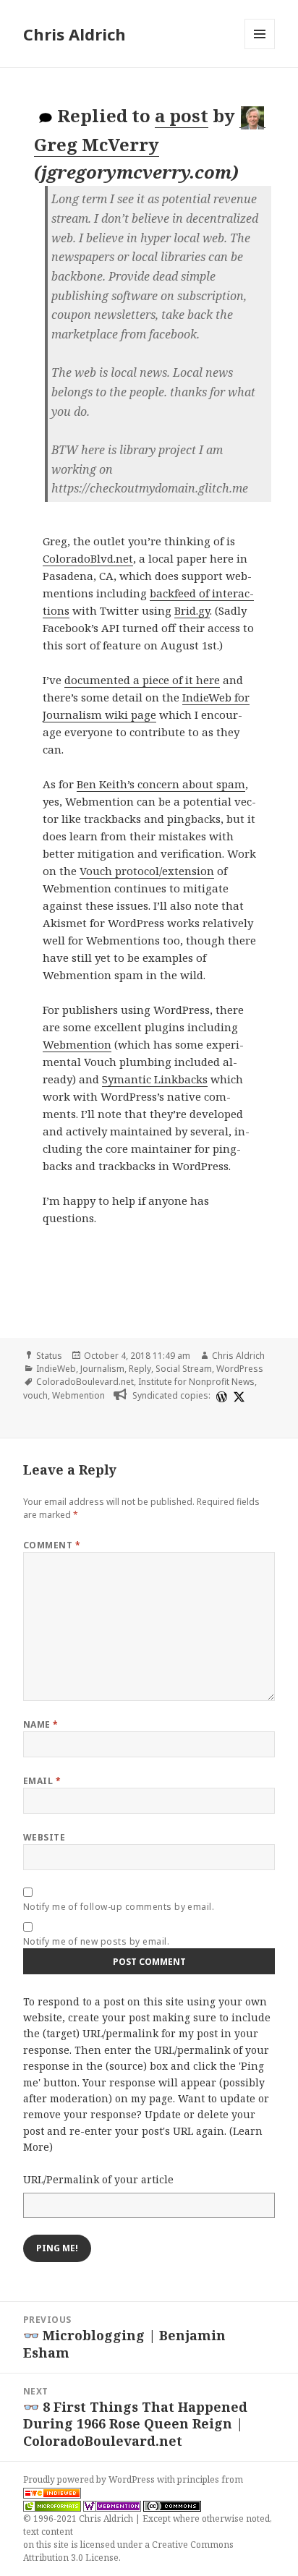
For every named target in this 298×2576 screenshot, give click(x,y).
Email (42, 1781)
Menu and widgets (260, 49)
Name (41, 1724)
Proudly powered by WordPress (90, 2479)
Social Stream (184, 1369)
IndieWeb (56, 1369)
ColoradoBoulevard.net (85, 1382)
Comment (52, 1545)
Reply (140, 1369)
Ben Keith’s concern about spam (161, 784)
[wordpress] (220, 1396)
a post (182, 115)
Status (49, 1356)
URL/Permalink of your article (98, 2179)
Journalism (102, 1369)
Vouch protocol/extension (147, 871)
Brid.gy (192, 610)
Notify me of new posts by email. (96, 1941)
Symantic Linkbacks (155, 1079)
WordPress (240, 1369)
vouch (35, 1395)
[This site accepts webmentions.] (112, 2506)
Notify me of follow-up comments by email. (119, 1907)
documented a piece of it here (142, 680)
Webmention (77, 1044)
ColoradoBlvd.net (88, 558)
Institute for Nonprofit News (196, 1382)
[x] (237, 1396)
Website (44, 1837)
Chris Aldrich (74, 34)
